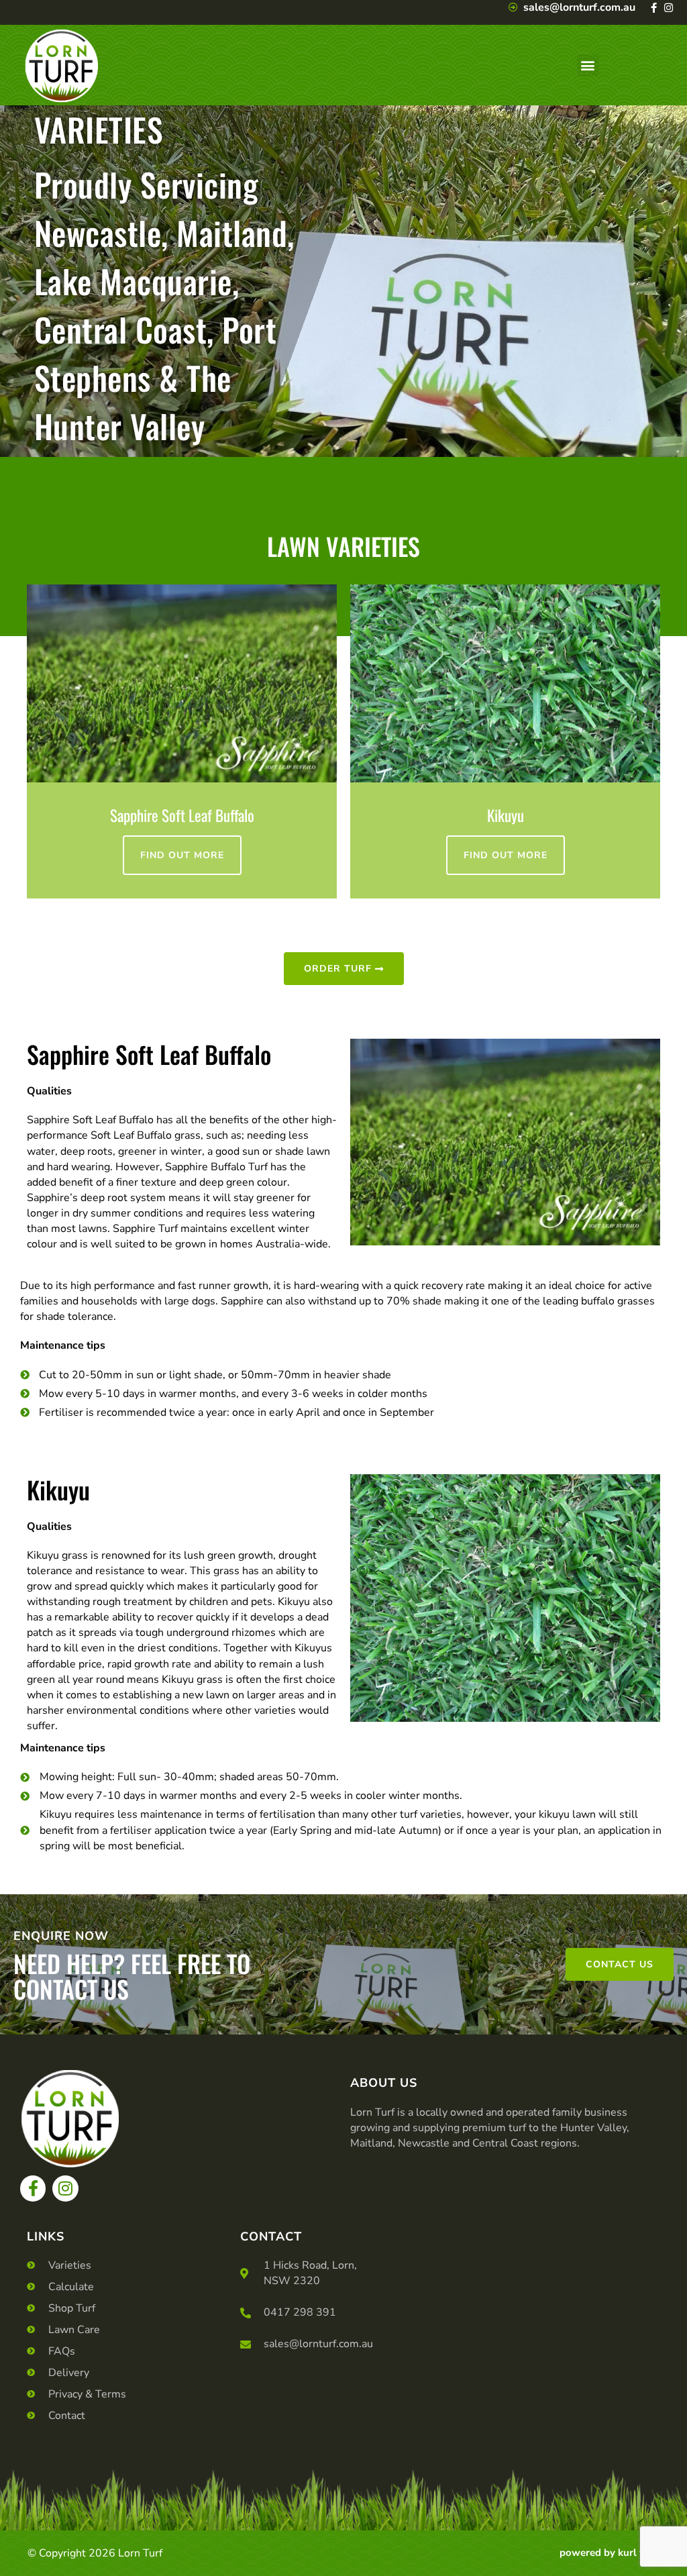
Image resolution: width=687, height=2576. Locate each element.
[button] (588, 65)
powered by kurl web (610, 2553)
